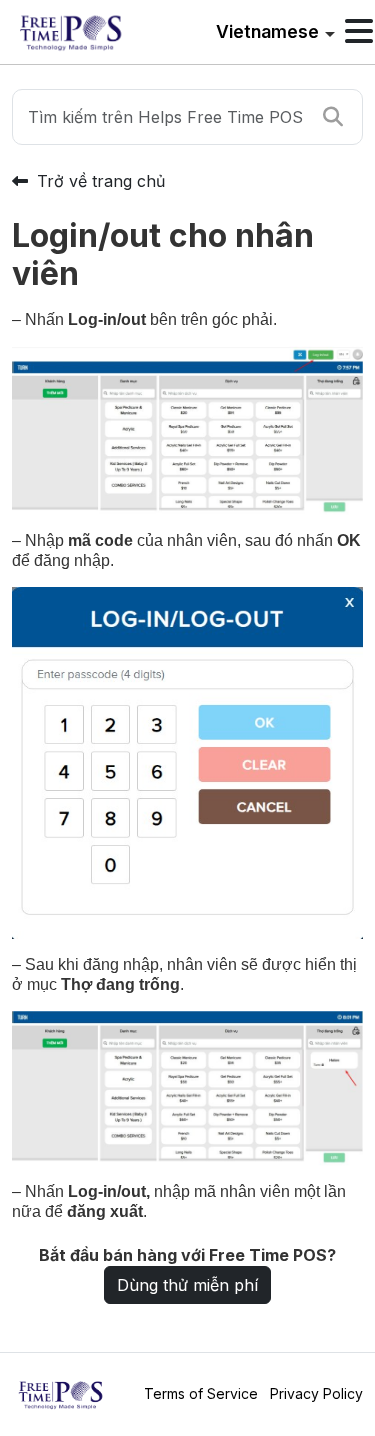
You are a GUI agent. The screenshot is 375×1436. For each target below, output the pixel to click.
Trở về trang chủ (98, 181)
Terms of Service (201, 1393)
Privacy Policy (316, 1393)
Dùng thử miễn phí (187, 1285)
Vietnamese (267, 31)
